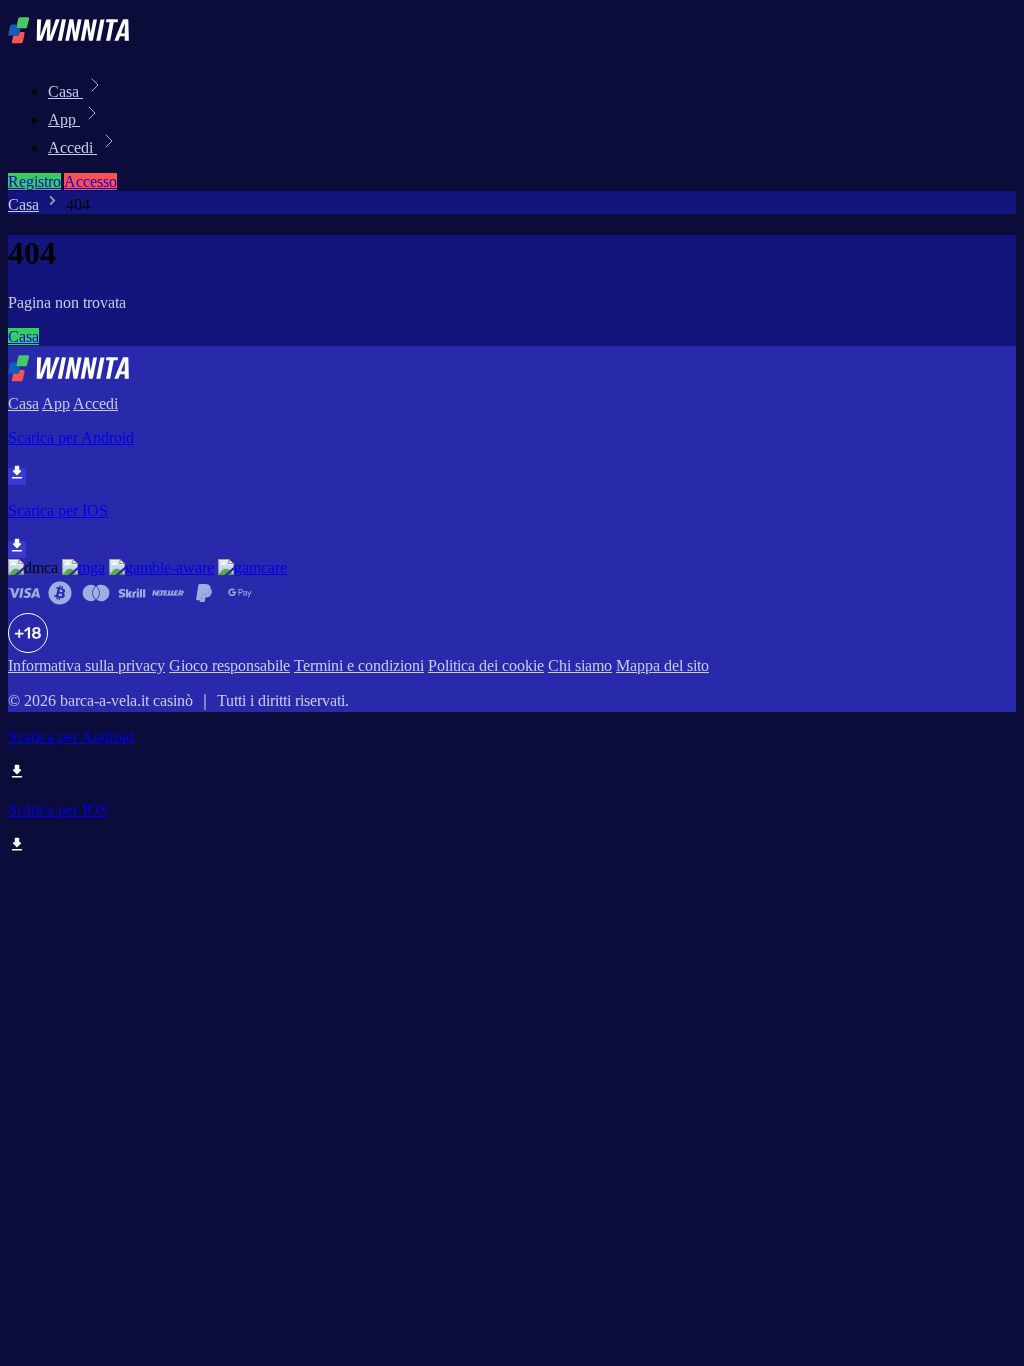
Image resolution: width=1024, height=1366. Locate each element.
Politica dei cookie (486, 665)
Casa (65, 91)
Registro (34, 181)
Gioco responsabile (229, 665)
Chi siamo (580, 665)
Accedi (72, 147)
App (64, 119)
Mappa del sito (662, 665)
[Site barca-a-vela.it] (76, 47)
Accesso (90, 181)
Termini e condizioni (359, 665)
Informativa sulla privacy (86, 665)
